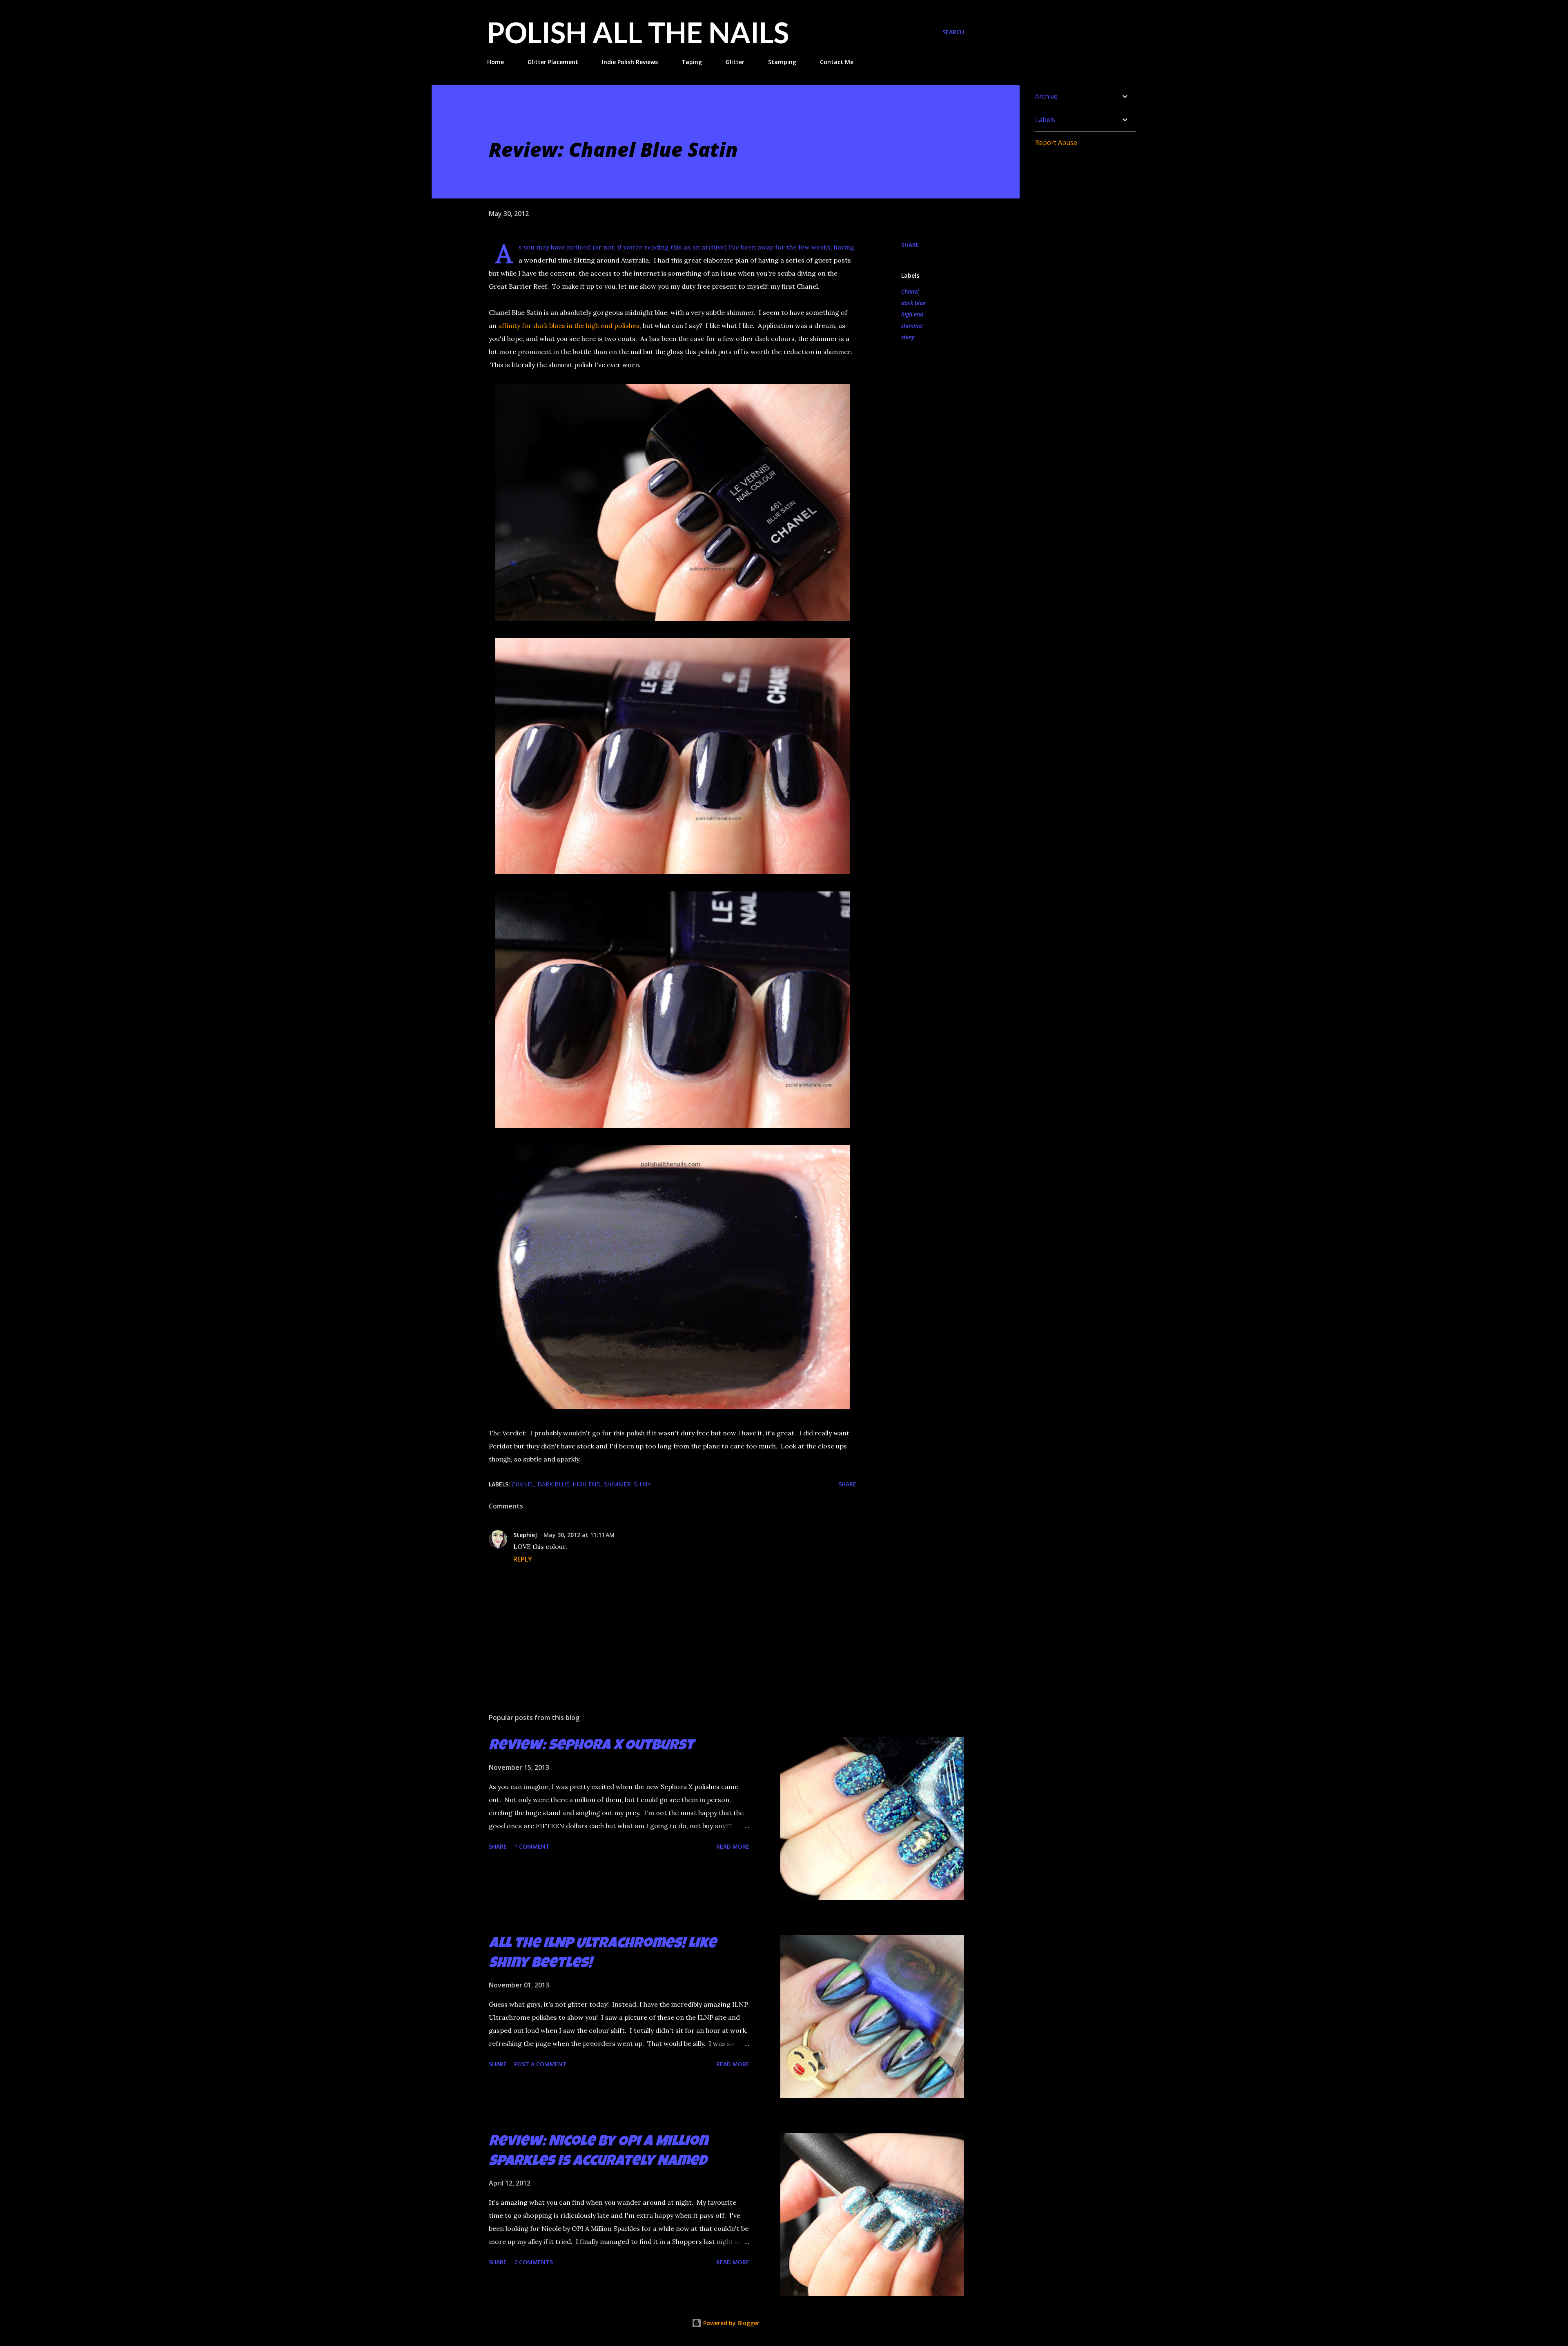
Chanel (910, 291)
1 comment (532, 1846)
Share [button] (910, 245)
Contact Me (837, 62)
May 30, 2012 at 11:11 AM (579, 1535)
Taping (692, 62)
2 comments (533, 2262)
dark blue (913, 303)
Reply (523, 1559)
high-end (912, 314)
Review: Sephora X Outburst (591, 1747)
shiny (908, 337)
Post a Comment (540, 2064)
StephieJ (525, 1535)
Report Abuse (1056, 143)
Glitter (735, 62)
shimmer (912, 326)
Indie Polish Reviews (630, 62)
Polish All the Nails (638, 32)
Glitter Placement (553, 62)
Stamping (782, 62)
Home (496, 62)
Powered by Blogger (731, 2323)
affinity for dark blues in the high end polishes (569, 325)
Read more (733, 1846)
